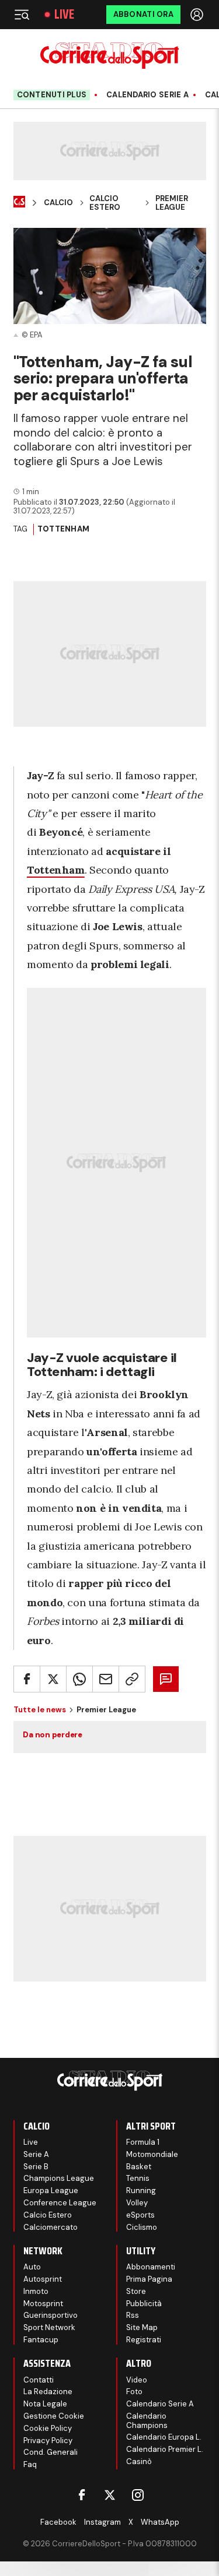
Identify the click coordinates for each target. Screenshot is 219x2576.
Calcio (58, 203)
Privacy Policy (48, 2440)
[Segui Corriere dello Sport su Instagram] (138, 2495)
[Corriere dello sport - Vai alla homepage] (109, 56)
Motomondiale (152, 2154)
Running (141, 2190)
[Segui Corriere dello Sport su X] (110, 2495)
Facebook (58, 2522)
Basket (139, 2167)
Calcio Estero (105, 203)
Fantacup (41, 2340)
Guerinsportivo (51, 2315)
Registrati (144, 2340)
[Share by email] (106, 1679)
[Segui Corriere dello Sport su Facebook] (82, 2495)
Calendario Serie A (147, 95)
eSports (140, 2215)
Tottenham (63, 529)
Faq (30, 2464)
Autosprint (43, 2279)
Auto (32, 2267)
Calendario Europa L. (164, 2437)
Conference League (60, 2203)
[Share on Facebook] (27, 1679)
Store (136, 2291)
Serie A (36, 2154)
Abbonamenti (151, 2267)
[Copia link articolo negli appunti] (132, 1679)
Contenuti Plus (52, 95)
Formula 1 (143, 2142)
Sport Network (49, 2327)
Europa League (51, 2190)
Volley (137, 2203)
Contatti (39, 2380)
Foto (134, 2392)
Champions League (59, 2178)
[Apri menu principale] (22, 15)
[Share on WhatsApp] (79, 1679)
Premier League (172, 203)
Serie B (36, 2167)
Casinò (139, 2461)
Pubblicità (144, 2304)
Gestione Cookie (54, 2416)
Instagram (102, 2522)
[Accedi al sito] (198, 15)
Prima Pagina (149, 2279)
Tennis (138, 2178)
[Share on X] (53, 1679)
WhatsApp (160, 2522)
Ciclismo (142, 2227)
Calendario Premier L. (165, 2449)
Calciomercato (51, 2227)
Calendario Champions (147, 2421)
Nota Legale (45, 2404)
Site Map (142, 2327)
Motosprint (43, 2304)
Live (64, 15)
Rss (133, 2315)
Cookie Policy (48, 2428)
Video (137, 2380)
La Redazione (48, 2392)
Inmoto (36, 2291)
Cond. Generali (51, 2452)
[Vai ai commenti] (166, 1679)
